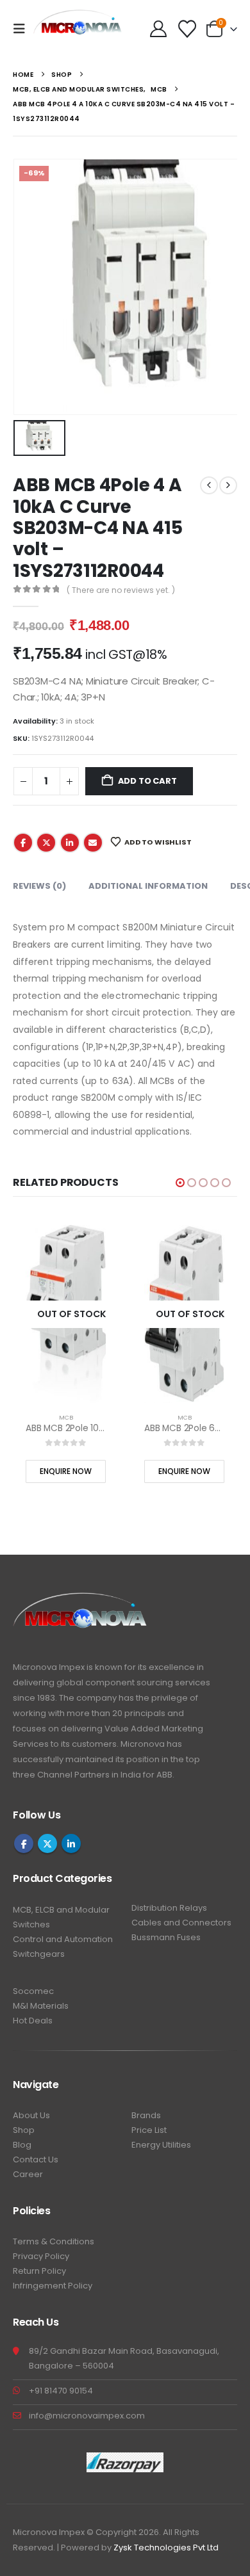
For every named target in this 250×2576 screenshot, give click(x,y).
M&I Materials (41, 2006)
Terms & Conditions (54, 2241)
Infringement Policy (53, 2286)
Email (93, 843)
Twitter (46, 843)
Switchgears (39, 1954)
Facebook (23, 843)
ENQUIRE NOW (66, 1471)
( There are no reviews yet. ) (121, 590)
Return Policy (39, 2271)
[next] (228, 485)
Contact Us (36, 2159)
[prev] (209, 485)
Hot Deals (33, 2021)
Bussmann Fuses (166, 1937)
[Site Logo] (78, 29)
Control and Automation (63, 1939)
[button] (23, 29)
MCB (66, 1417)
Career (28, 2174)
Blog (22, 2145)
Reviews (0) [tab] (39, 886)
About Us (31, 2115)
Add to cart (147, 781)
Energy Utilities (161, 2145)
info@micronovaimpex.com (87, 2416)
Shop (24, 2130)
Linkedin (71, 1843)
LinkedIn (70, 843)
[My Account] (158, 29)
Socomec (33, 1991)
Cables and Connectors (181, 1923)
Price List (149, 2130)
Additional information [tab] (148, 886)
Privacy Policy (41, 2256)
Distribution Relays (169, 1908)
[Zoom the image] (80, 1600)
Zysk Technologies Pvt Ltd (166, 2548)
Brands (146, 2115)
